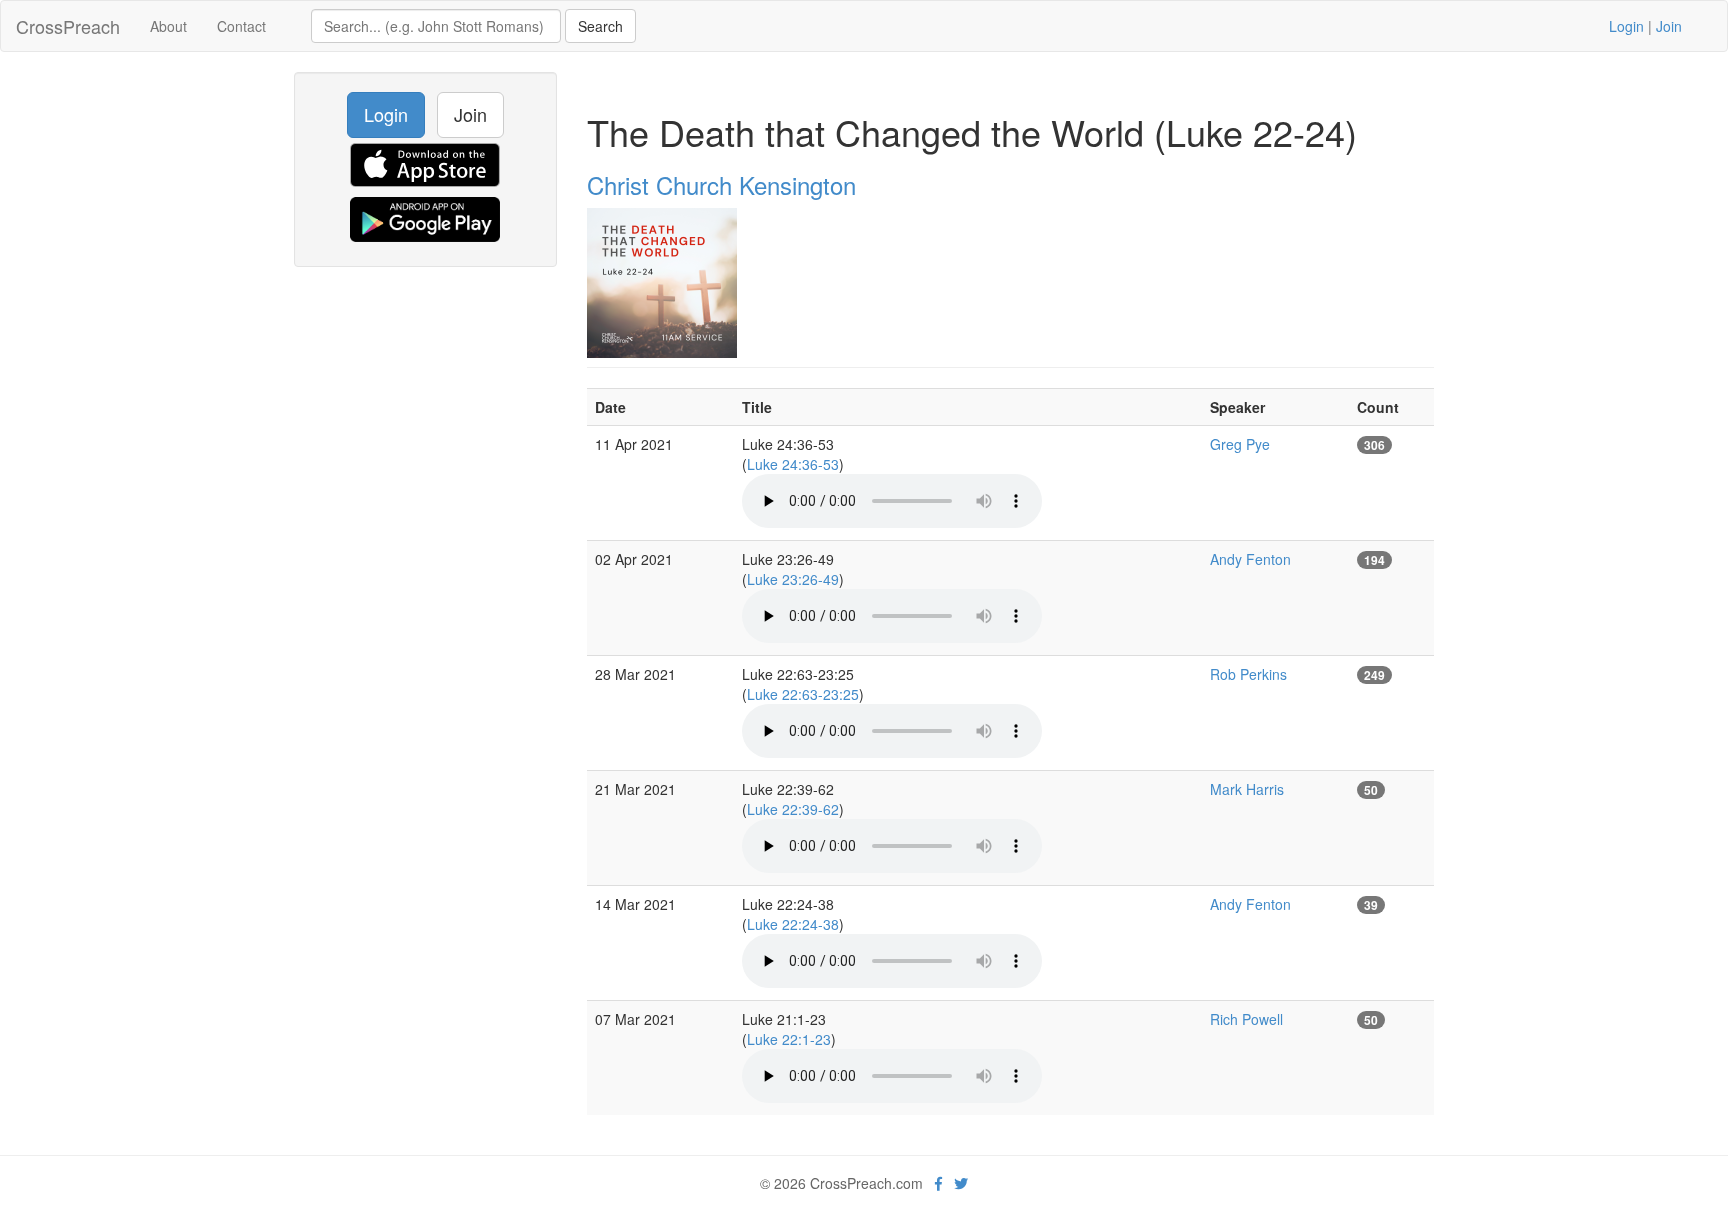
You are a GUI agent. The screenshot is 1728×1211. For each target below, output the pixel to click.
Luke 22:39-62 (793, 809)
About (168, 26)
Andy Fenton (1250, 559)
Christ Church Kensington (721, 184)
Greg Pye (1240, 444)
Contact (241, 26)
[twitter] (961, 1183)
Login (1626, 26)
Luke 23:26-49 (793, 579)
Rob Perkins (1248, 674)
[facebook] (938, 1183)
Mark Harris (1247, 789)
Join (1669, 26)
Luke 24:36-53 (793, 464)
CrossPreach (68, 26)
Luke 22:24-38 (793, 924)
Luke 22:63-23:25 (803, 694)
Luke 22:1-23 (789, 1039)
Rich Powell (1246, 1019)
